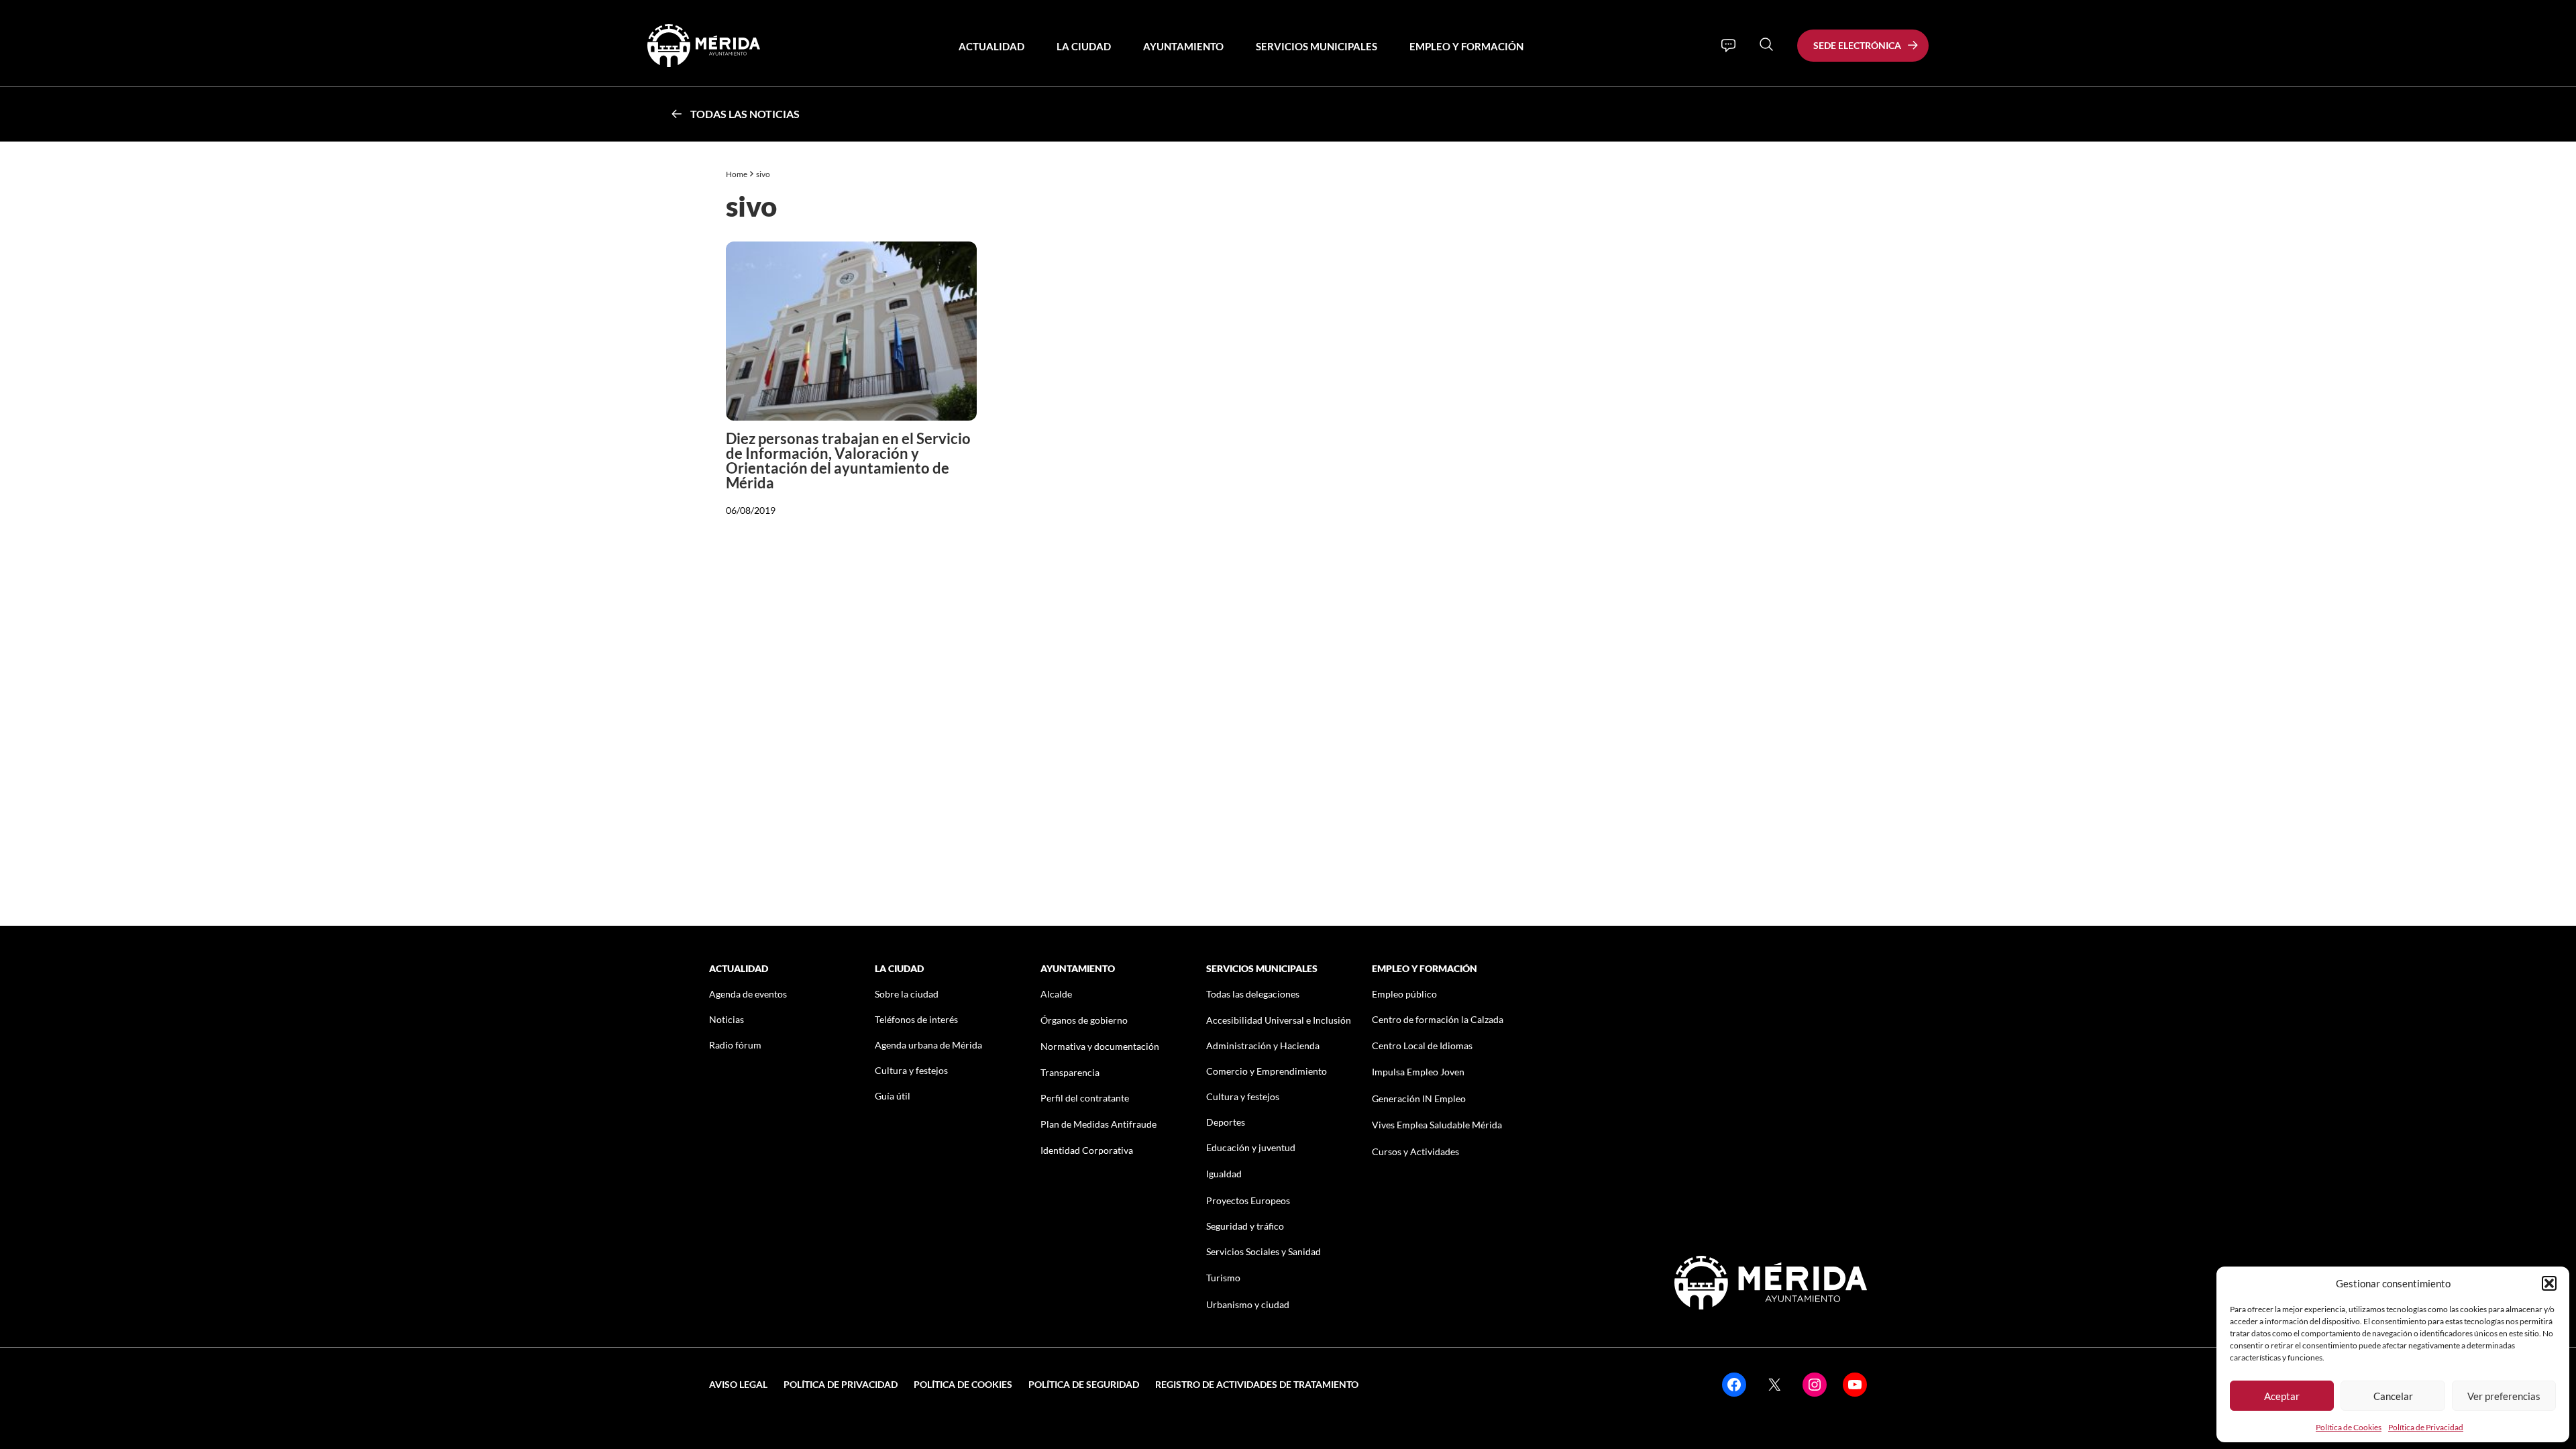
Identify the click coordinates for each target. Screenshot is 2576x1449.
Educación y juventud (1251, 1147)
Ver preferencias (2504, 1396)
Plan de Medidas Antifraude (1098, 1124)
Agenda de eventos (748, 994)
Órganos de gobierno (1084, 1020)
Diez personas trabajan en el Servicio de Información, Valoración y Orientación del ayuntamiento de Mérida (848, 461)
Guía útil (893, 1096)
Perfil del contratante (1085, 1098)
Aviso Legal (738, 1384)
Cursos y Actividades (1415, 1151)
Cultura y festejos (911, 1070)
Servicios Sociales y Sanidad (1264, 1251)
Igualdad (1224, 1174)
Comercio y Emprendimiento (1267, 1071)
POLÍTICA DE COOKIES (963, 1384)
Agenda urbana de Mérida (928, 1045)
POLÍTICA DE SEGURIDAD (1084, 1384)
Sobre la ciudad (907, 994)
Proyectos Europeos (1248, 1200)
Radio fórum (735, 1045)
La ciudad (1084, 46)
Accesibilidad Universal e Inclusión (1279, 1020)
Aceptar (2282, 1396)
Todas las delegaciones (1253, 994)
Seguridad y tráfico (1245, 1226)
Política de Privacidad (2426, 1427)
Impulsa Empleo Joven (1418, 1072)
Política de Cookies (2349, 1427)
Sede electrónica (1857, 45)
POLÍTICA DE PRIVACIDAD (841, 1384)
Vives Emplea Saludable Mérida (1437, 1125)
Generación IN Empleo (1419, 1098)
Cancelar (2393, 1396)
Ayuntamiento (1183, 46)
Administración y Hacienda (1263, 1045)
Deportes (1226, 1122)
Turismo (1223, 1278)
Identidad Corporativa (1087, 1150)
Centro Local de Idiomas (1422, 1045)
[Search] (1766, 44)
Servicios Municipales (1317, 46)
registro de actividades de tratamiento (1257, 1384)
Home (737, 174)
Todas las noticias (745, 114)
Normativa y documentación (1100, 1046)
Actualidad (991, 46)
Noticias (727, 1019)
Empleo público (1404, 994)
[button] (2549, 1283)
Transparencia (1070, 1072)
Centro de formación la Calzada (1438, 1019)
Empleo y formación (1466, 46)
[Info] (1728, 46)
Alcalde (1056, 994)
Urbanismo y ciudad (1248, 1304)
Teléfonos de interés (916, 1019)
